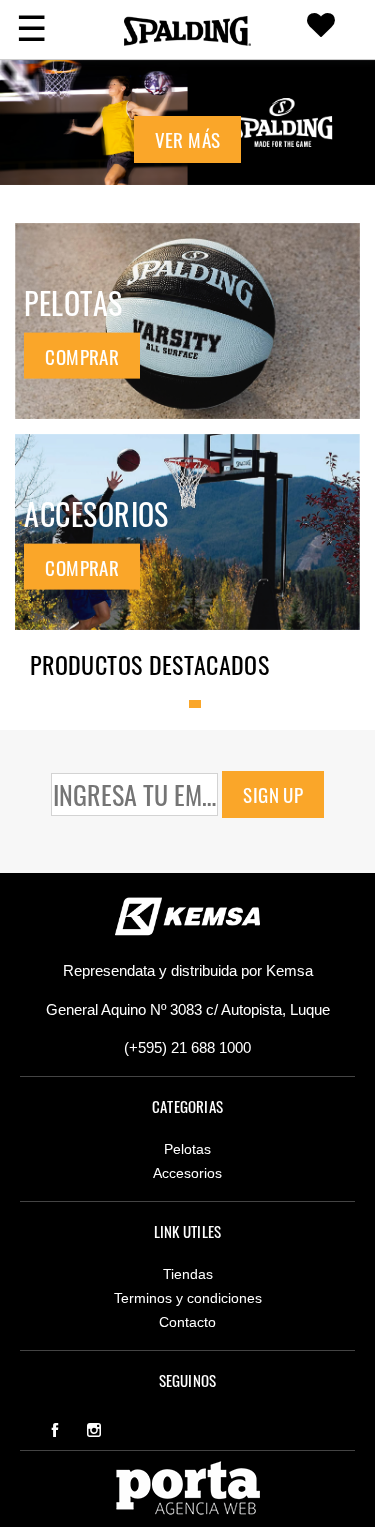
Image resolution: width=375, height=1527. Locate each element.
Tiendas (188, 1274)
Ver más (188, 139)
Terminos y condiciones (188, 1298)
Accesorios (187, 1173)
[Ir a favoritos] (321, 29)
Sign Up (273, 794)
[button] (188, 158)
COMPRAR (82, 355)
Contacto (187, 1322)
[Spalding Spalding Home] (188, 29)
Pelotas (187, 1149)
